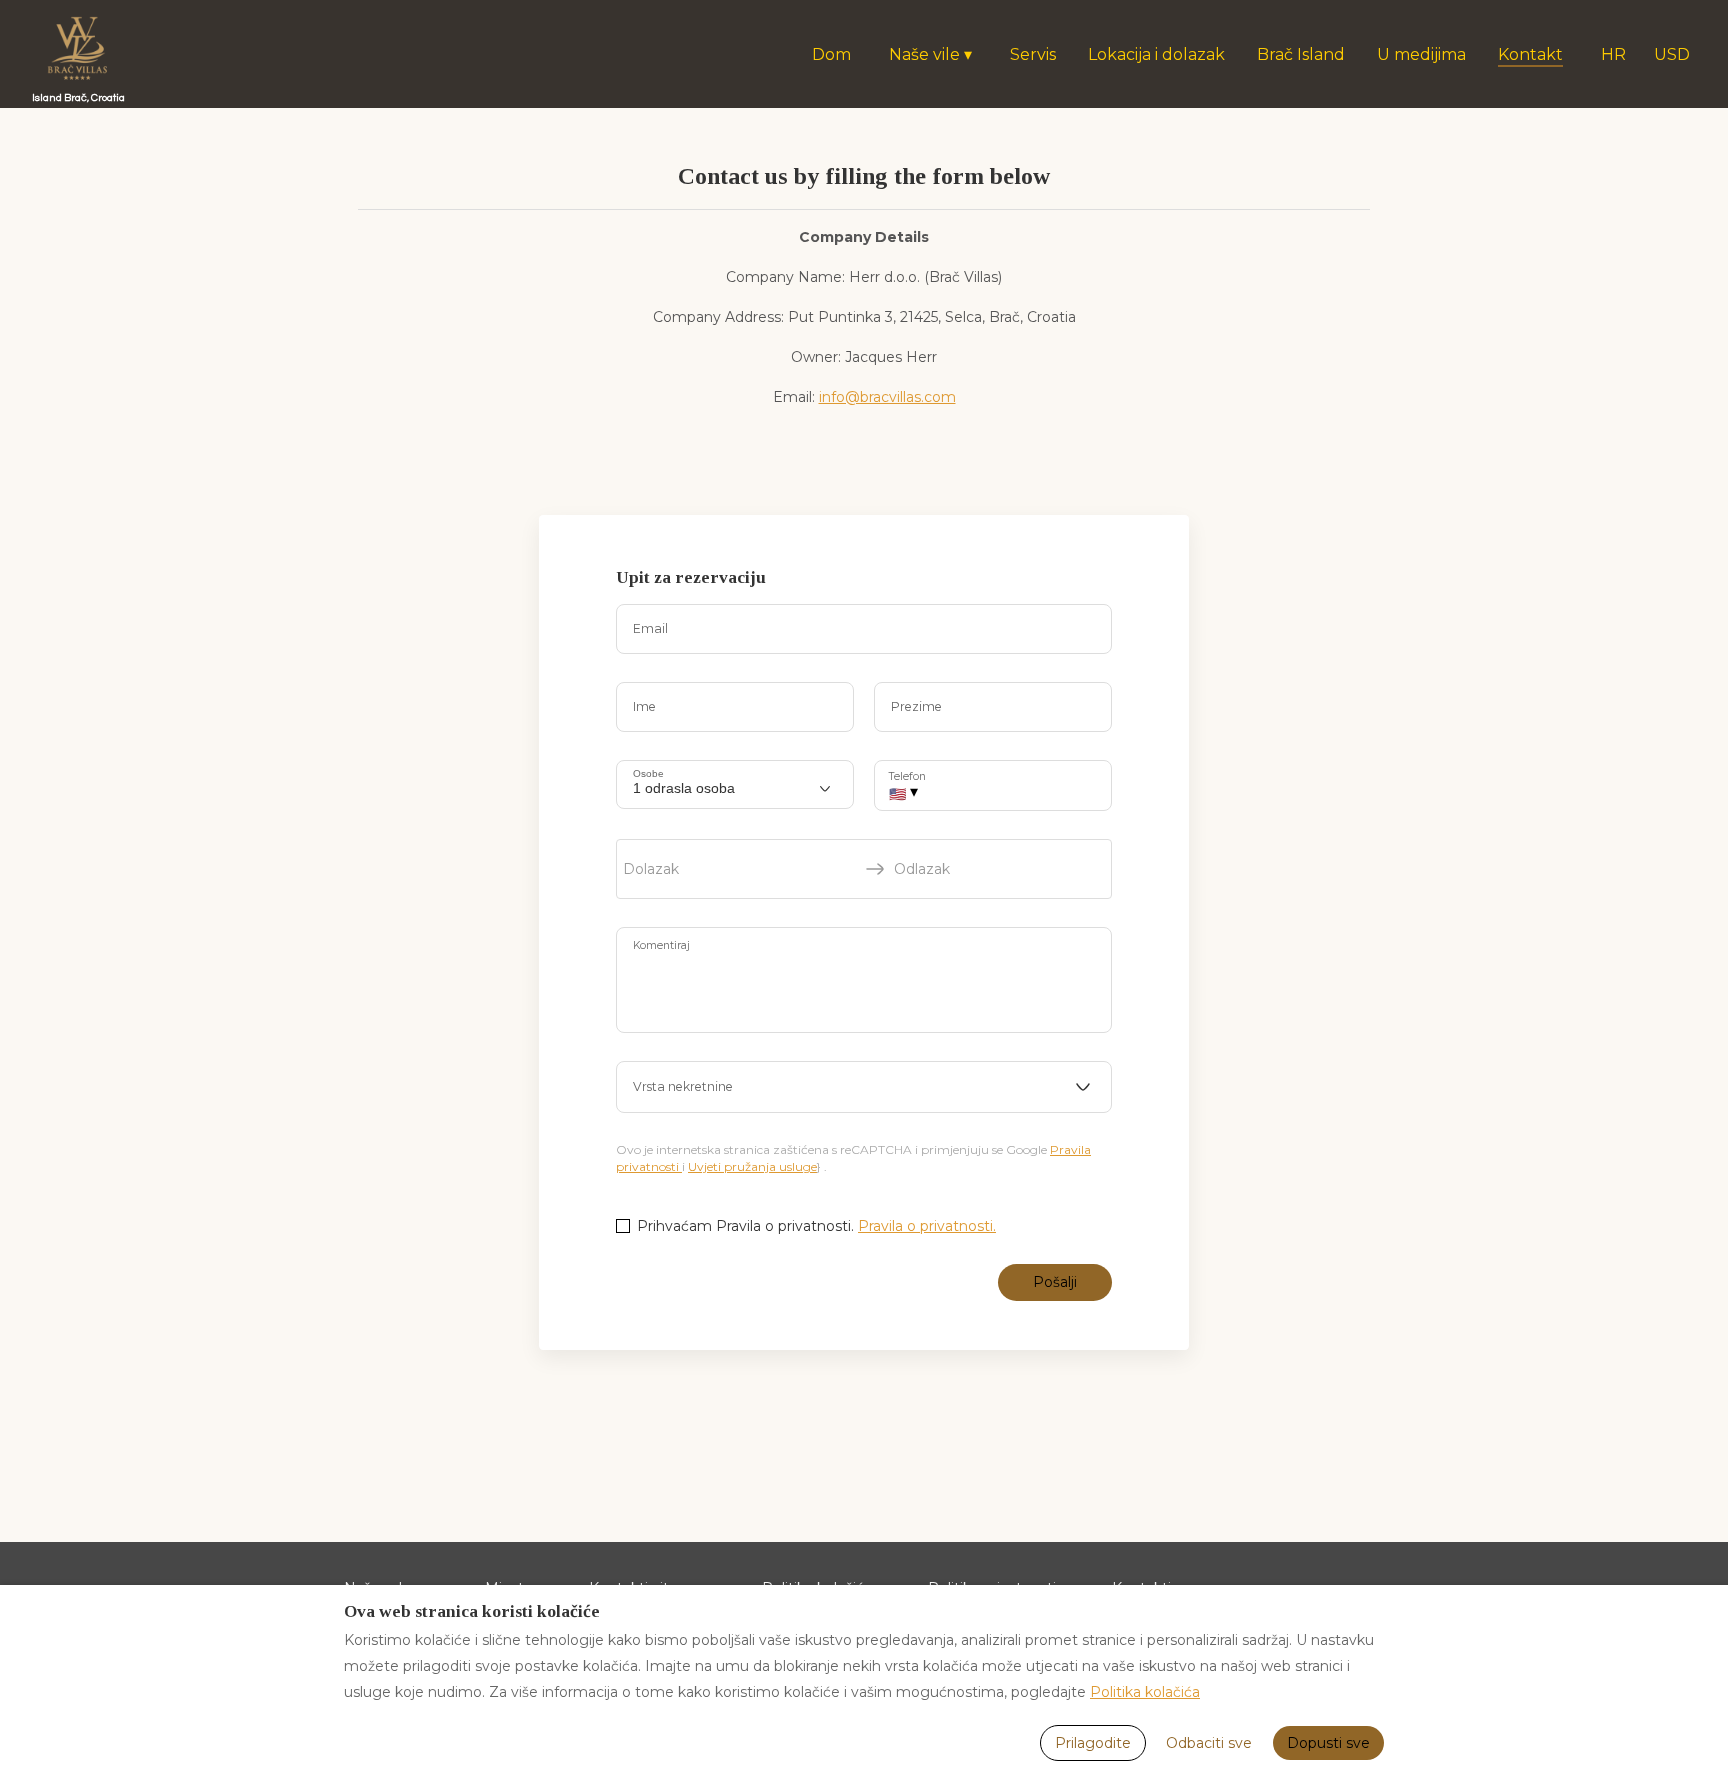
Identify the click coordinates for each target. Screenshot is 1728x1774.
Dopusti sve (1328, 1743)
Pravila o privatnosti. (927, 1226)
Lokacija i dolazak (1156, 54)
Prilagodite (1093, 1743)
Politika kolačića (1145, 1692)
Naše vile (930, 54)
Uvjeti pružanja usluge (752, 1166)
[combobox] (864, 1087)
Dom (831, 54)
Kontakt (1530, 54)
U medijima (1421, 54)
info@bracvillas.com (887, 397)
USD (1672, 54)
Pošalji (1055, 1282)
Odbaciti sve (1209, 1743)
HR (1613, 54)
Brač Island (1301, 54)
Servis (1033, 54)
